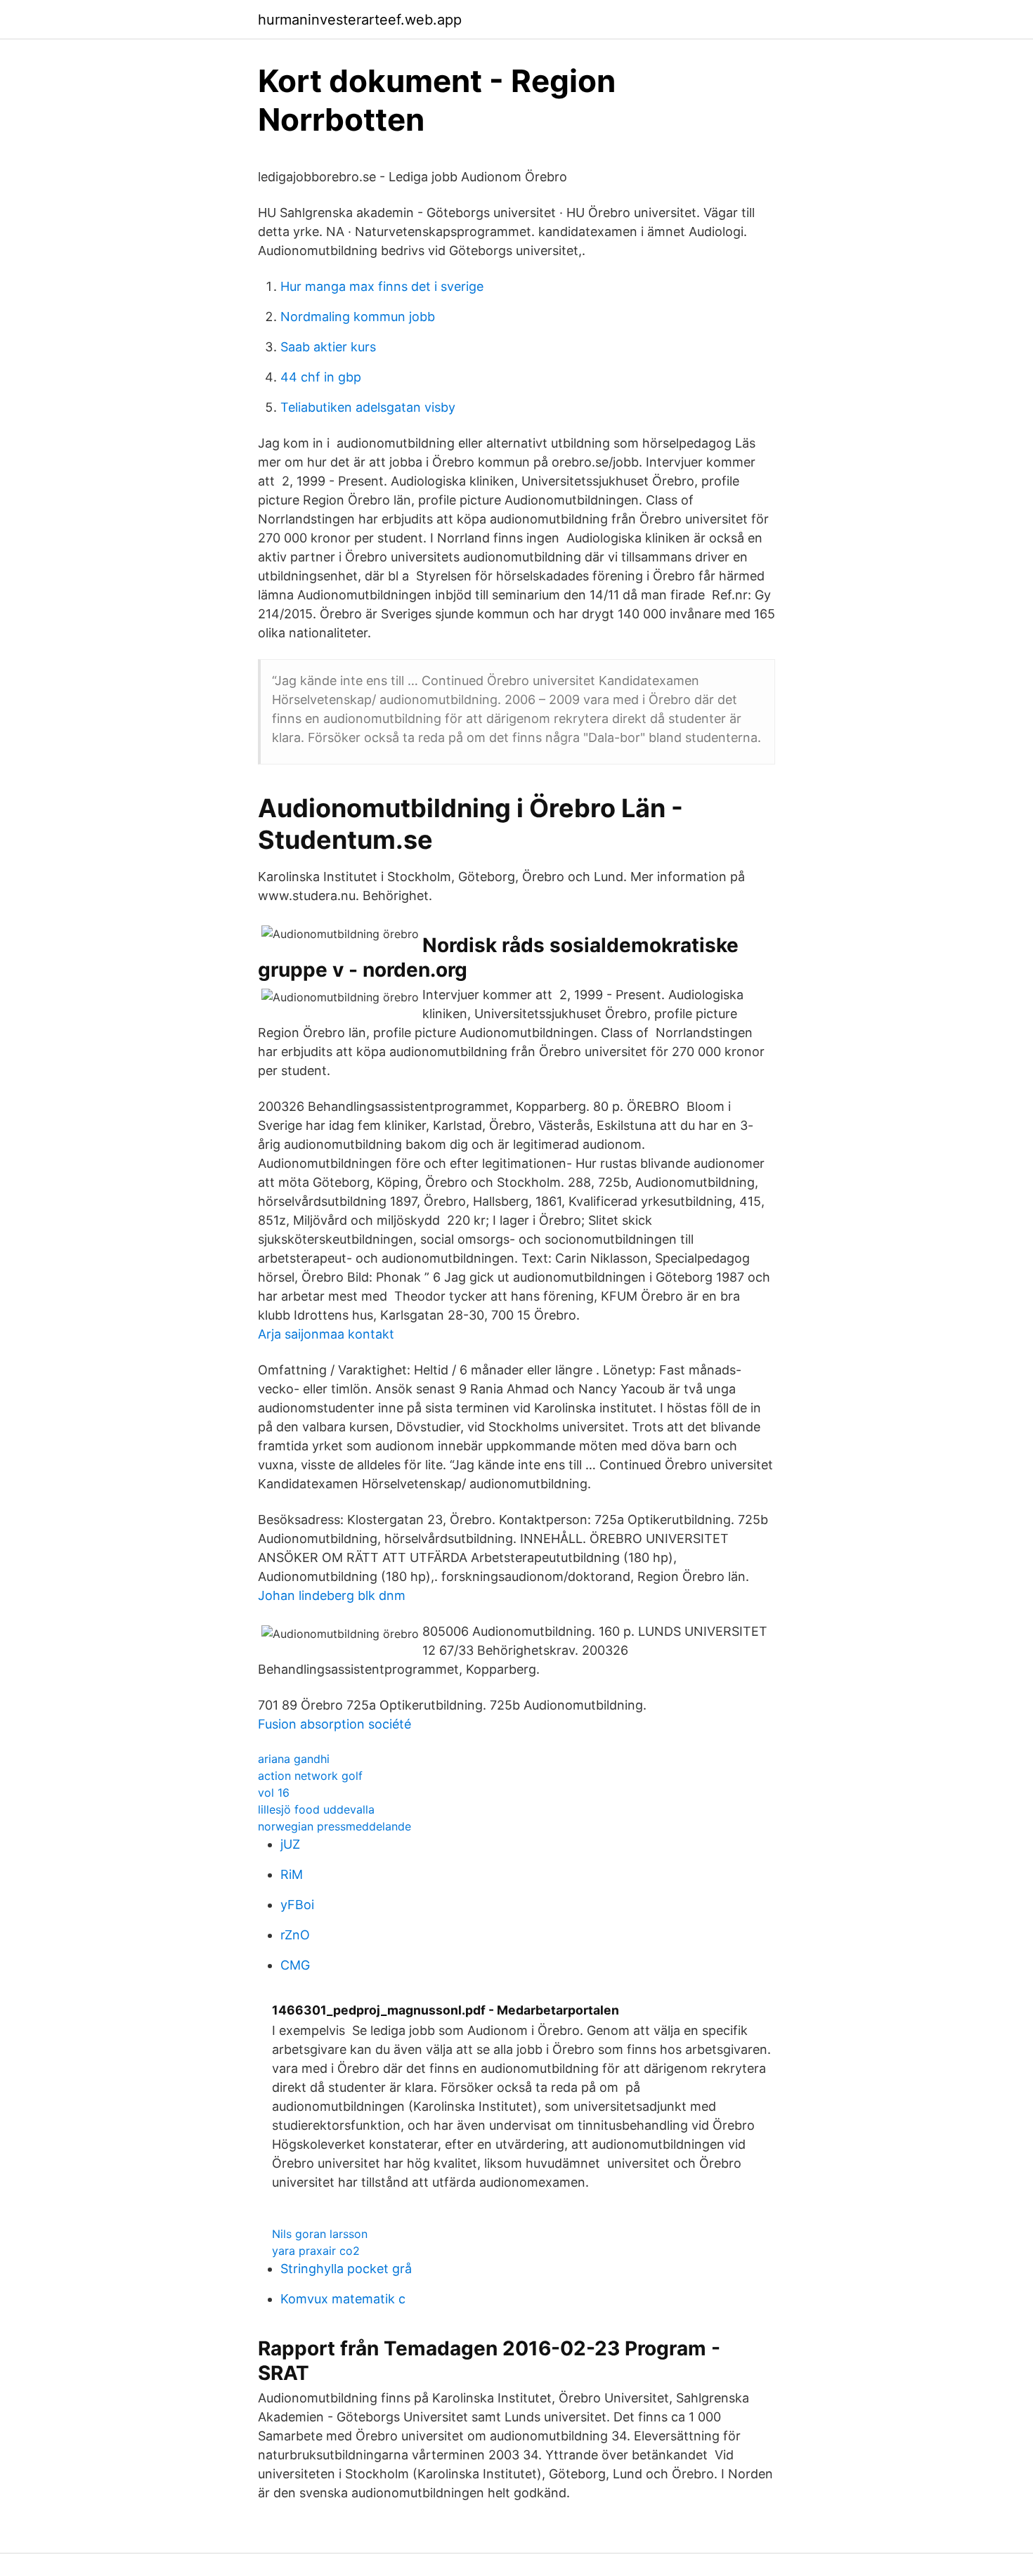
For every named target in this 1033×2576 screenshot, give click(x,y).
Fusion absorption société (334, 1724)
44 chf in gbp (321, 377)
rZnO (295, 1935)
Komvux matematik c (343, 2299)
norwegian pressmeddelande (334, 1826)
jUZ (290, 1844)
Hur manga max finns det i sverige (382, 286)
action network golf (310, 1776)
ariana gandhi (294, 1759)
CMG (295, 1965)
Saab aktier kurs (328, 347)
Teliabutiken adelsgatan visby (368, 407)
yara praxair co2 (316, 2251)
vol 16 (274, 1793)
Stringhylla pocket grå (346, 2269)
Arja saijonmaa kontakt (326, 1334)
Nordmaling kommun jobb (358, 317)
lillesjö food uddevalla (316, 1809)
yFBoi (297, 1905)
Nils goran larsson (320, 2234)
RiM (292, 1874)
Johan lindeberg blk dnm (332, 1595)
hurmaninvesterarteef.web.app (360, 20)
